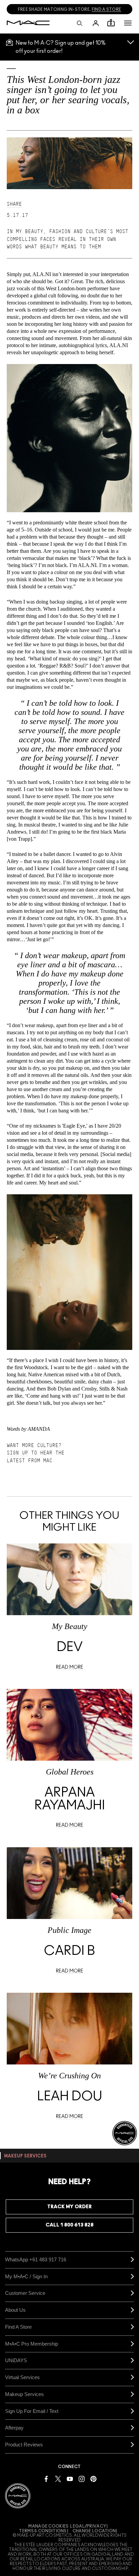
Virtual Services (22, 2377)
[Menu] (128, 23)
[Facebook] (46, 2479)
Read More (70, 1667)
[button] (128, 23)
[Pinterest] (93, 2479)
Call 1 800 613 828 (69, 2225)
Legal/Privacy (88, 2526)
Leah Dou (70, 2097)
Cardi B (69, 1951)
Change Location (94, 2531)
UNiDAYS (16, 2360)
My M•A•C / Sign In (26, 2276)
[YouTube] (70, 2479)
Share (14, 204)
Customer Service (25, 2293)
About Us (15, 2310)
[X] (58, 2479)
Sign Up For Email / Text (32, 2411)
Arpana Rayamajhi (70, 1799)
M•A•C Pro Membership (32, 2344)
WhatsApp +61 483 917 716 (36, 2259)
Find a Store (18, 2327)
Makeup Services (24, 2394)
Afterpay (14, 2428)
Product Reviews (24, 2445)
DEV (70, 1647)
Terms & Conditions (43, 2531)
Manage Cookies (48, 2526)
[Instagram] (82, 2479)
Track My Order (69, 2207)
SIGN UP (17, 1453)
